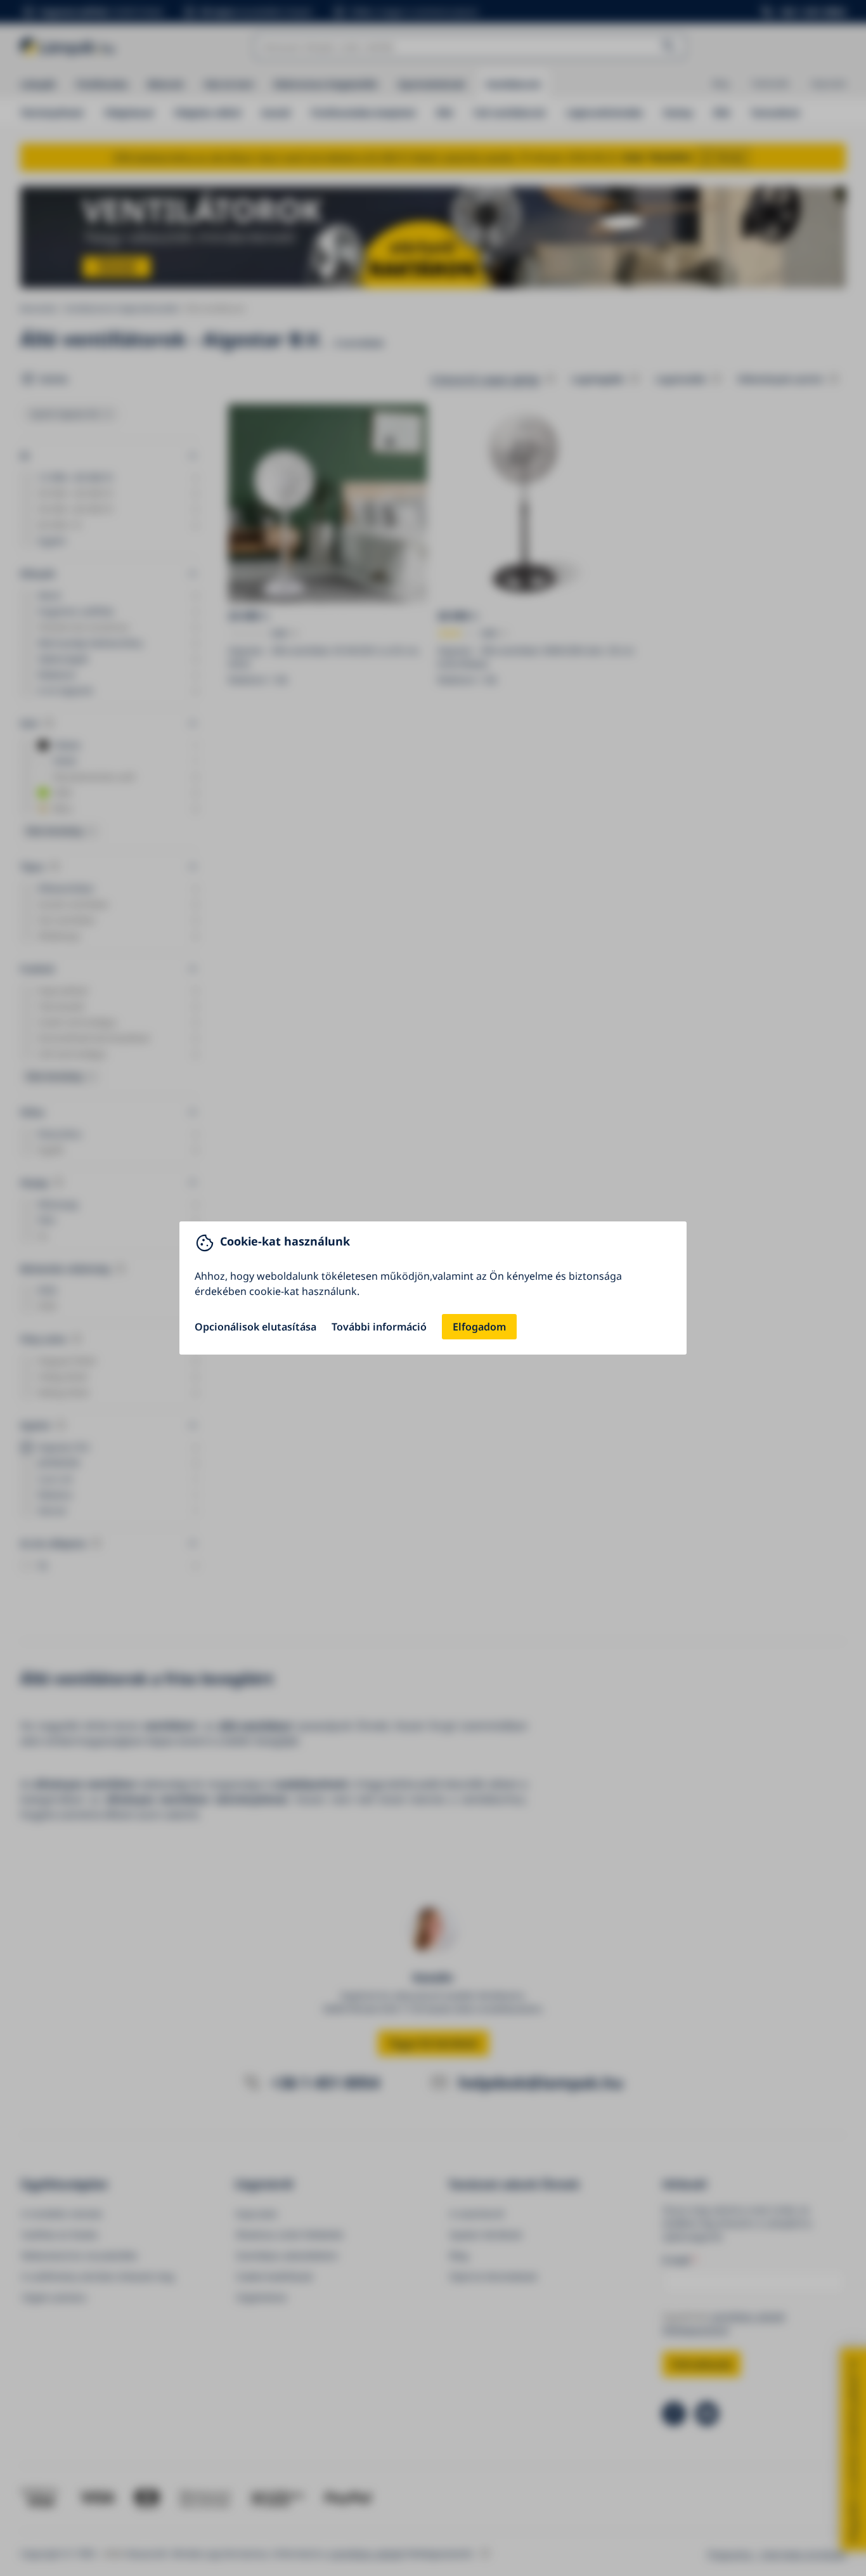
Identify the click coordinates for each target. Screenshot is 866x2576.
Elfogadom (479, 1327)
